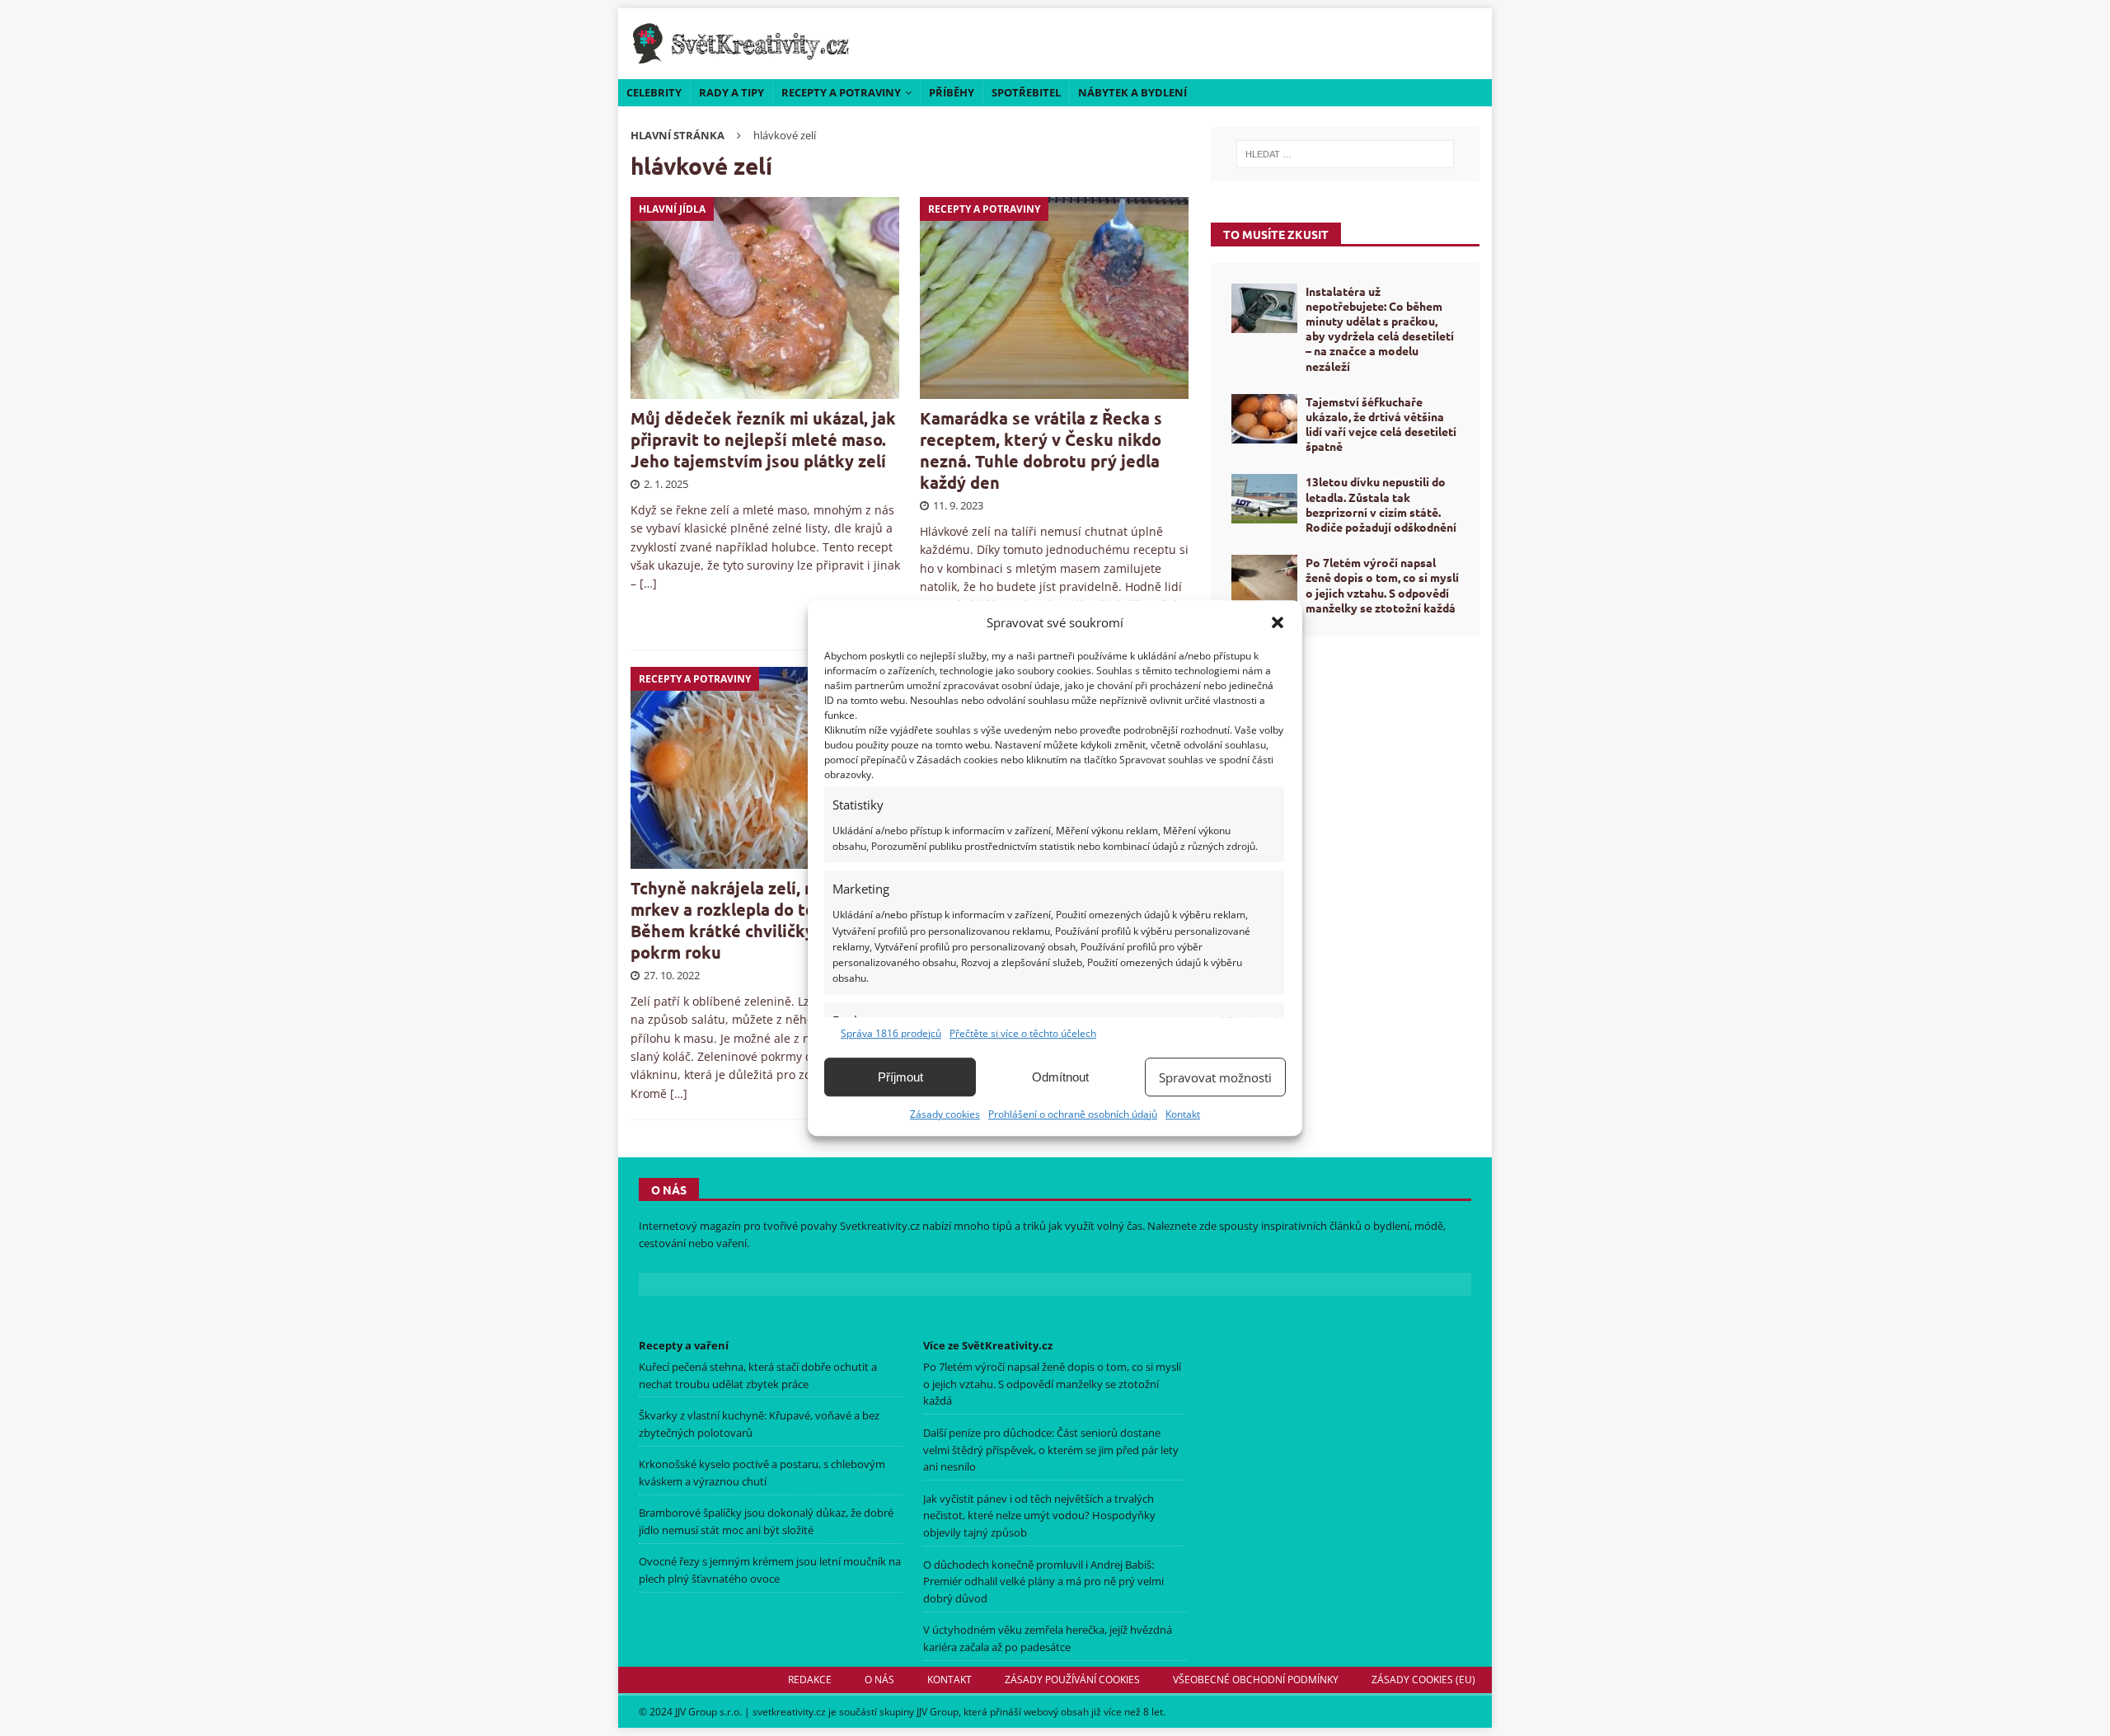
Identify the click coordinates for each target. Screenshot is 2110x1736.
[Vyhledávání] (1345, 154)
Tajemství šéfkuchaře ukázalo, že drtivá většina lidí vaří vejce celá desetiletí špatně (1381, 424)
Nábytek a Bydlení (1132, 92)
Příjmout (900, 1077)
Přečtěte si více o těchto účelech (1023, 1033)
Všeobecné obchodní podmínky (1256, 1680)
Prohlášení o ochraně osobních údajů (1073, 1114)
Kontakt (1183, 1114)
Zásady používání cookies (1072, 1680)
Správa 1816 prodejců (891, 1033)
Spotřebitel (1026, 92)
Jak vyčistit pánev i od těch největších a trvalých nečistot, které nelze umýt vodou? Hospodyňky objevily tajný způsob (1039, 1516)
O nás (879, 1680)
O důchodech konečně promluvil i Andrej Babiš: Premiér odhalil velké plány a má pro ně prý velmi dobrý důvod (1043, 1582)
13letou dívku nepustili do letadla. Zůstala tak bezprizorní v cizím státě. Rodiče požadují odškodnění (1381, 504)
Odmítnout (1060, 1077)
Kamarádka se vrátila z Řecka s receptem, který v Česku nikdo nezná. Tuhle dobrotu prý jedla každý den (1041, 450)
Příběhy (952, 92)
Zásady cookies (945, 1114)
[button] (1278, 622)
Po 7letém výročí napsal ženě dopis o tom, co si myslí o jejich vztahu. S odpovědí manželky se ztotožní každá (1382, 585)
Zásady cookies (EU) (1423, 1680)
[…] (648, 583)
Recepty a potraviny (841, 92)
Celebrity (654, 92)
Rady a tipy (731, 92)
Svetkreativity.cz (880, 1226)
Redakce (810, 1680)
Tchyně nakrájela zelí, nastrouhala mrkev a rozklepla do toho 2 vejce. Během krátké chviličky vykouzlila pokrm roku (764, 920)
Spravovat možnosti (1215, 1077)
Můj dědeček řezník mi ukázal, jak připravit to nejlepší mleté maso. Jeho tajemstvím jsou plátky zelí (763, 439)
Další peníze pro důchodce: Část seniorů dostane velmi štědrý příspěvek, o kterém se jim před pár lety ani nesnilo (1051, 1450)
